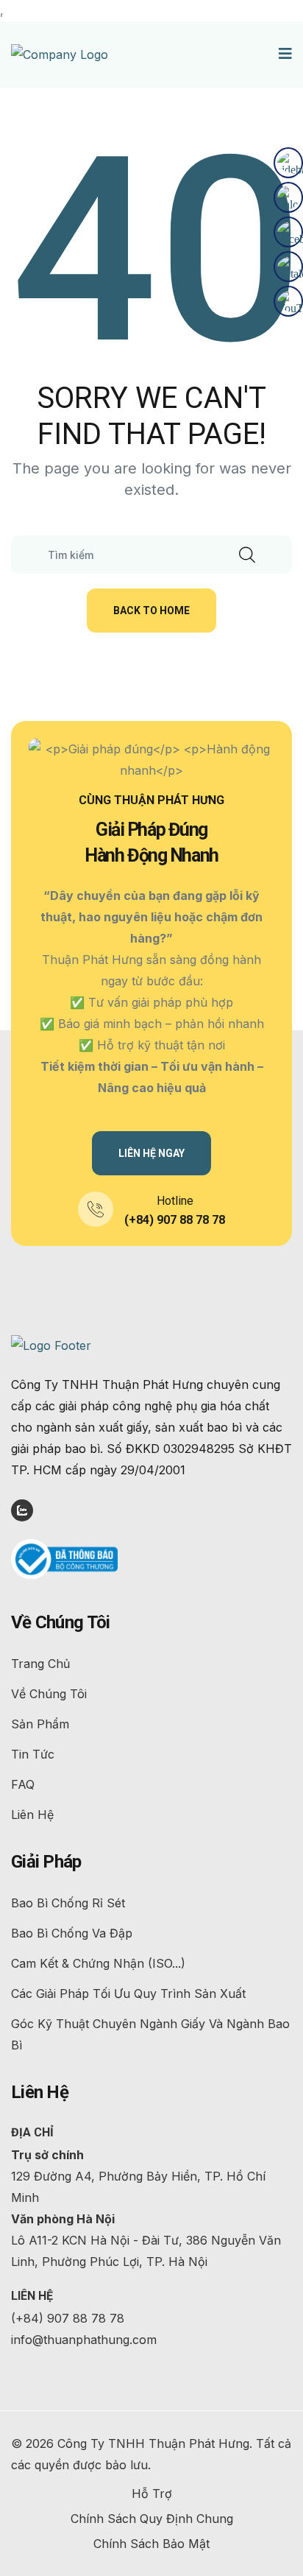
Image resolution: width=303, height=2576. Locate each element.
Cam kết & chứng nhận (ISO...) (98, 1963)
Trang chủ (40, 1664)
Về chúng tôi (49, 1694)
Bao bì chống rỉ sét (68, 1903)
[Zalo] (288, 197)
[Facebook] (288, 232)
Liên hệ (32, 1815)
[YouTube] (288, 301)
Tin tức (33, 1754)
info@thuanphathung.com (84, 2340)
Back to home (151, 610)
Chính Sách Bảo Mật (151, 2544)
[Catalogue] (288, 267)
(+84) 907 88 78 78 (175, 1220)
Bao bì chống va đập (72, 1933)
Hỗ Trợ (152, 2494)
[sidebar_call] (288, 163)
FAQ (23, 1784)
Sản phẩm (40, 1724)
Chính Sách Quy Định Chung (152, 2519)
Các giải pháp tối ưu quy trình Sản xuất (128, 1993)
